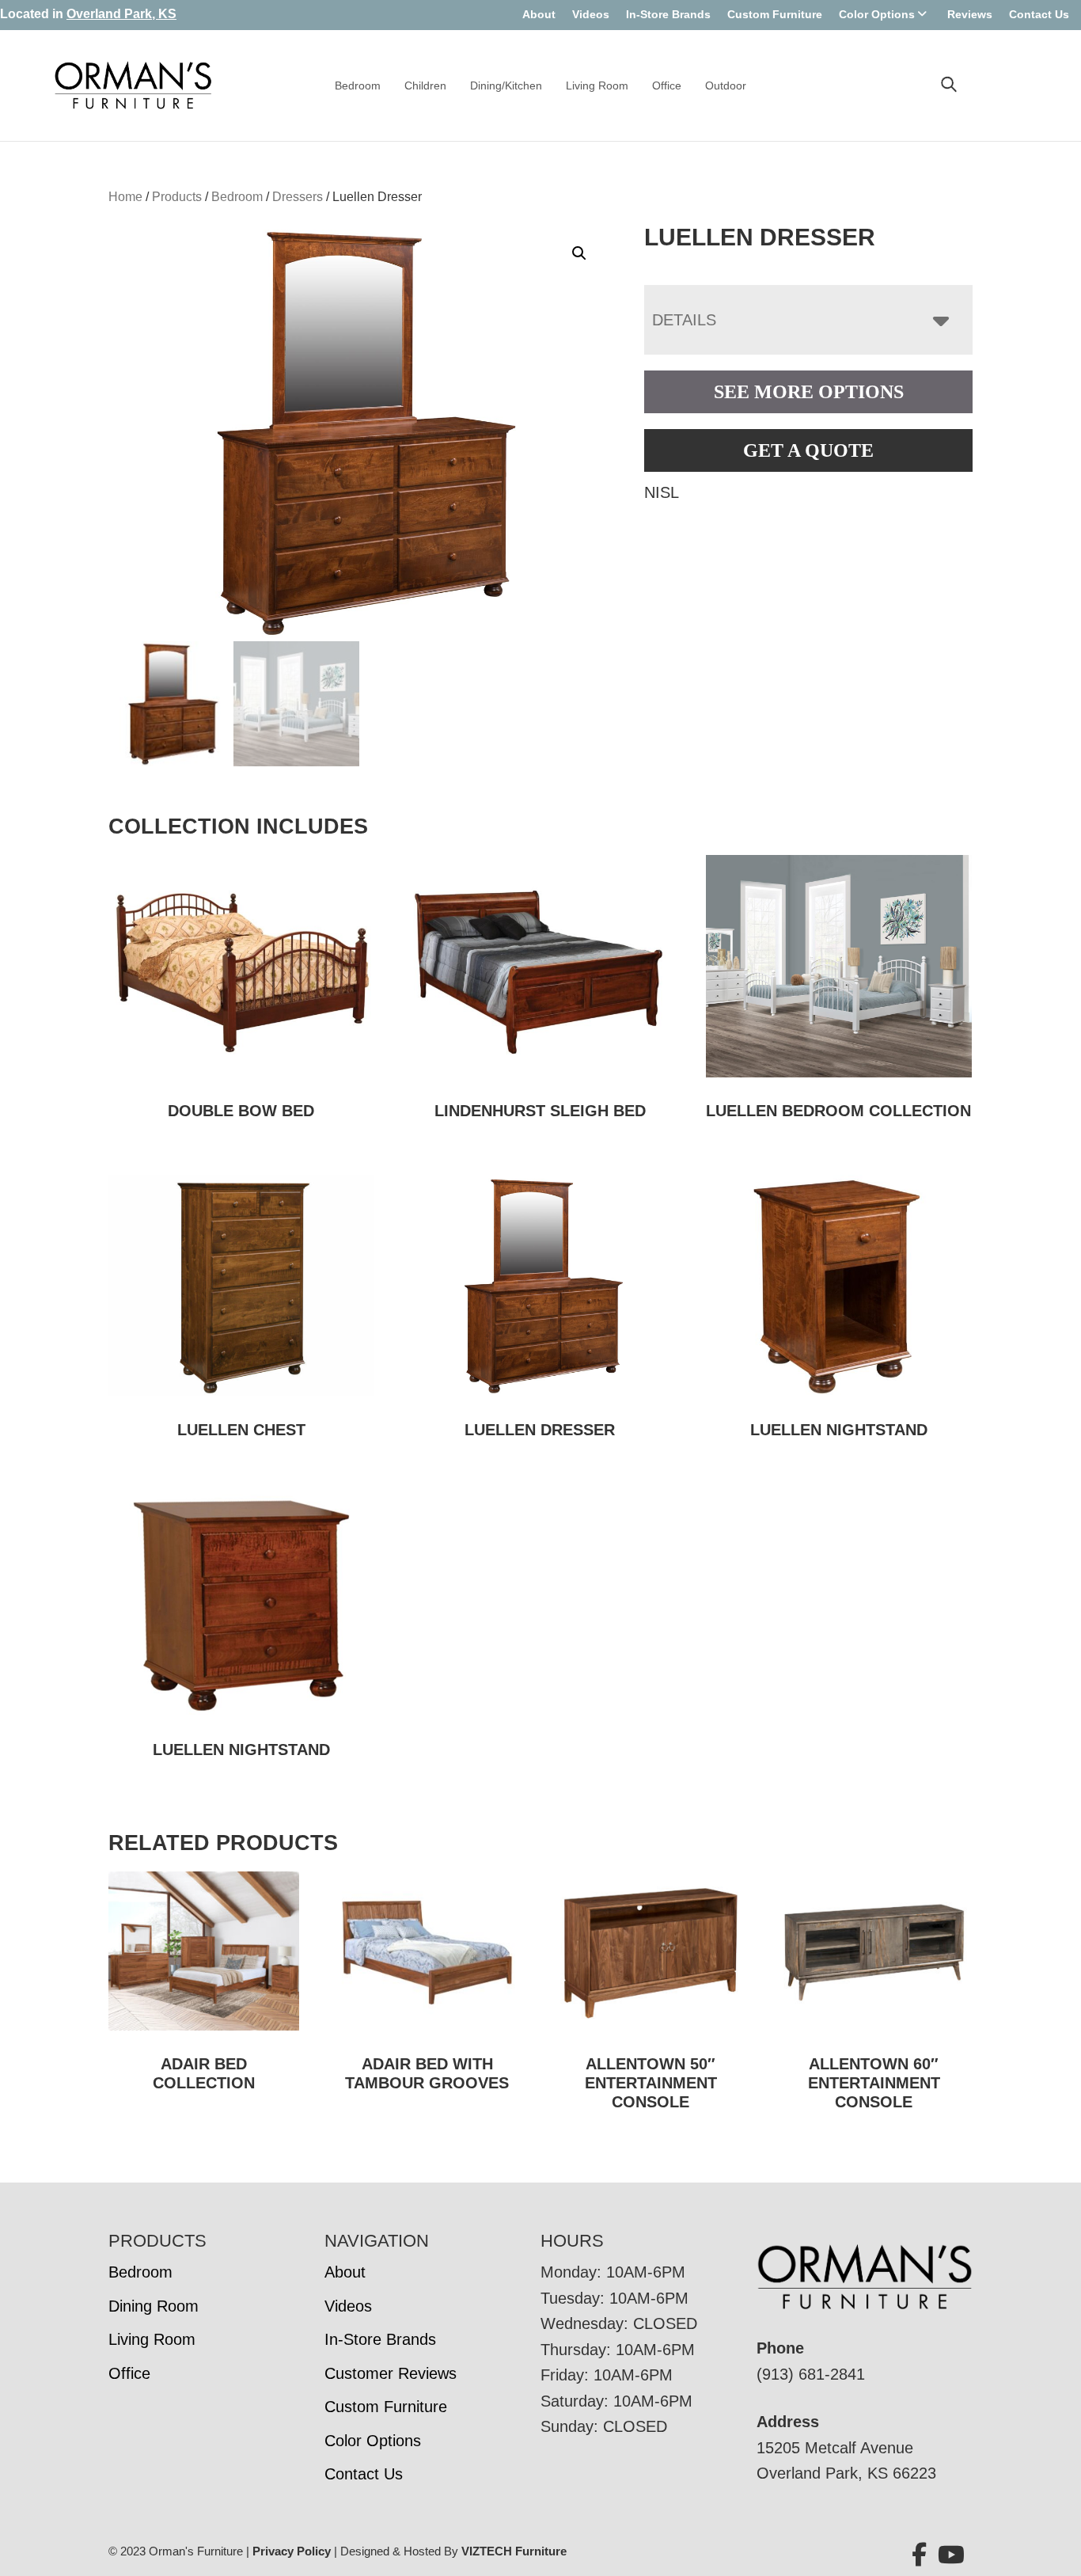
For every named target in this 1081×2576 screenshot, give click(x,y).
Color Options (877, 14)
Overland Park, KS (121, 14)
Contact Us (1039, 14)
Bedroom (358, 85)
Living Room (597, 85)
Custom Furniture (775, 14)
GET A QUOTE (808, 450)
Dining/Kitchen (506, 85)
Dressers (298, 197)
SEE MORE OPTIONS (809, 392)
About (539, 14)
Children (425, 85)
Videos (591, 14)
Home (125, 197)
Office (667, 85)
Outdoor (726, 85)
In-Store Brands (668, 14)
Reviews (970, 14)
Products (177, 197)
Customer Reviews (391, 2373)
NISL (662, 492)
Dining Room (154, 2306)
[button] (579, 253)
